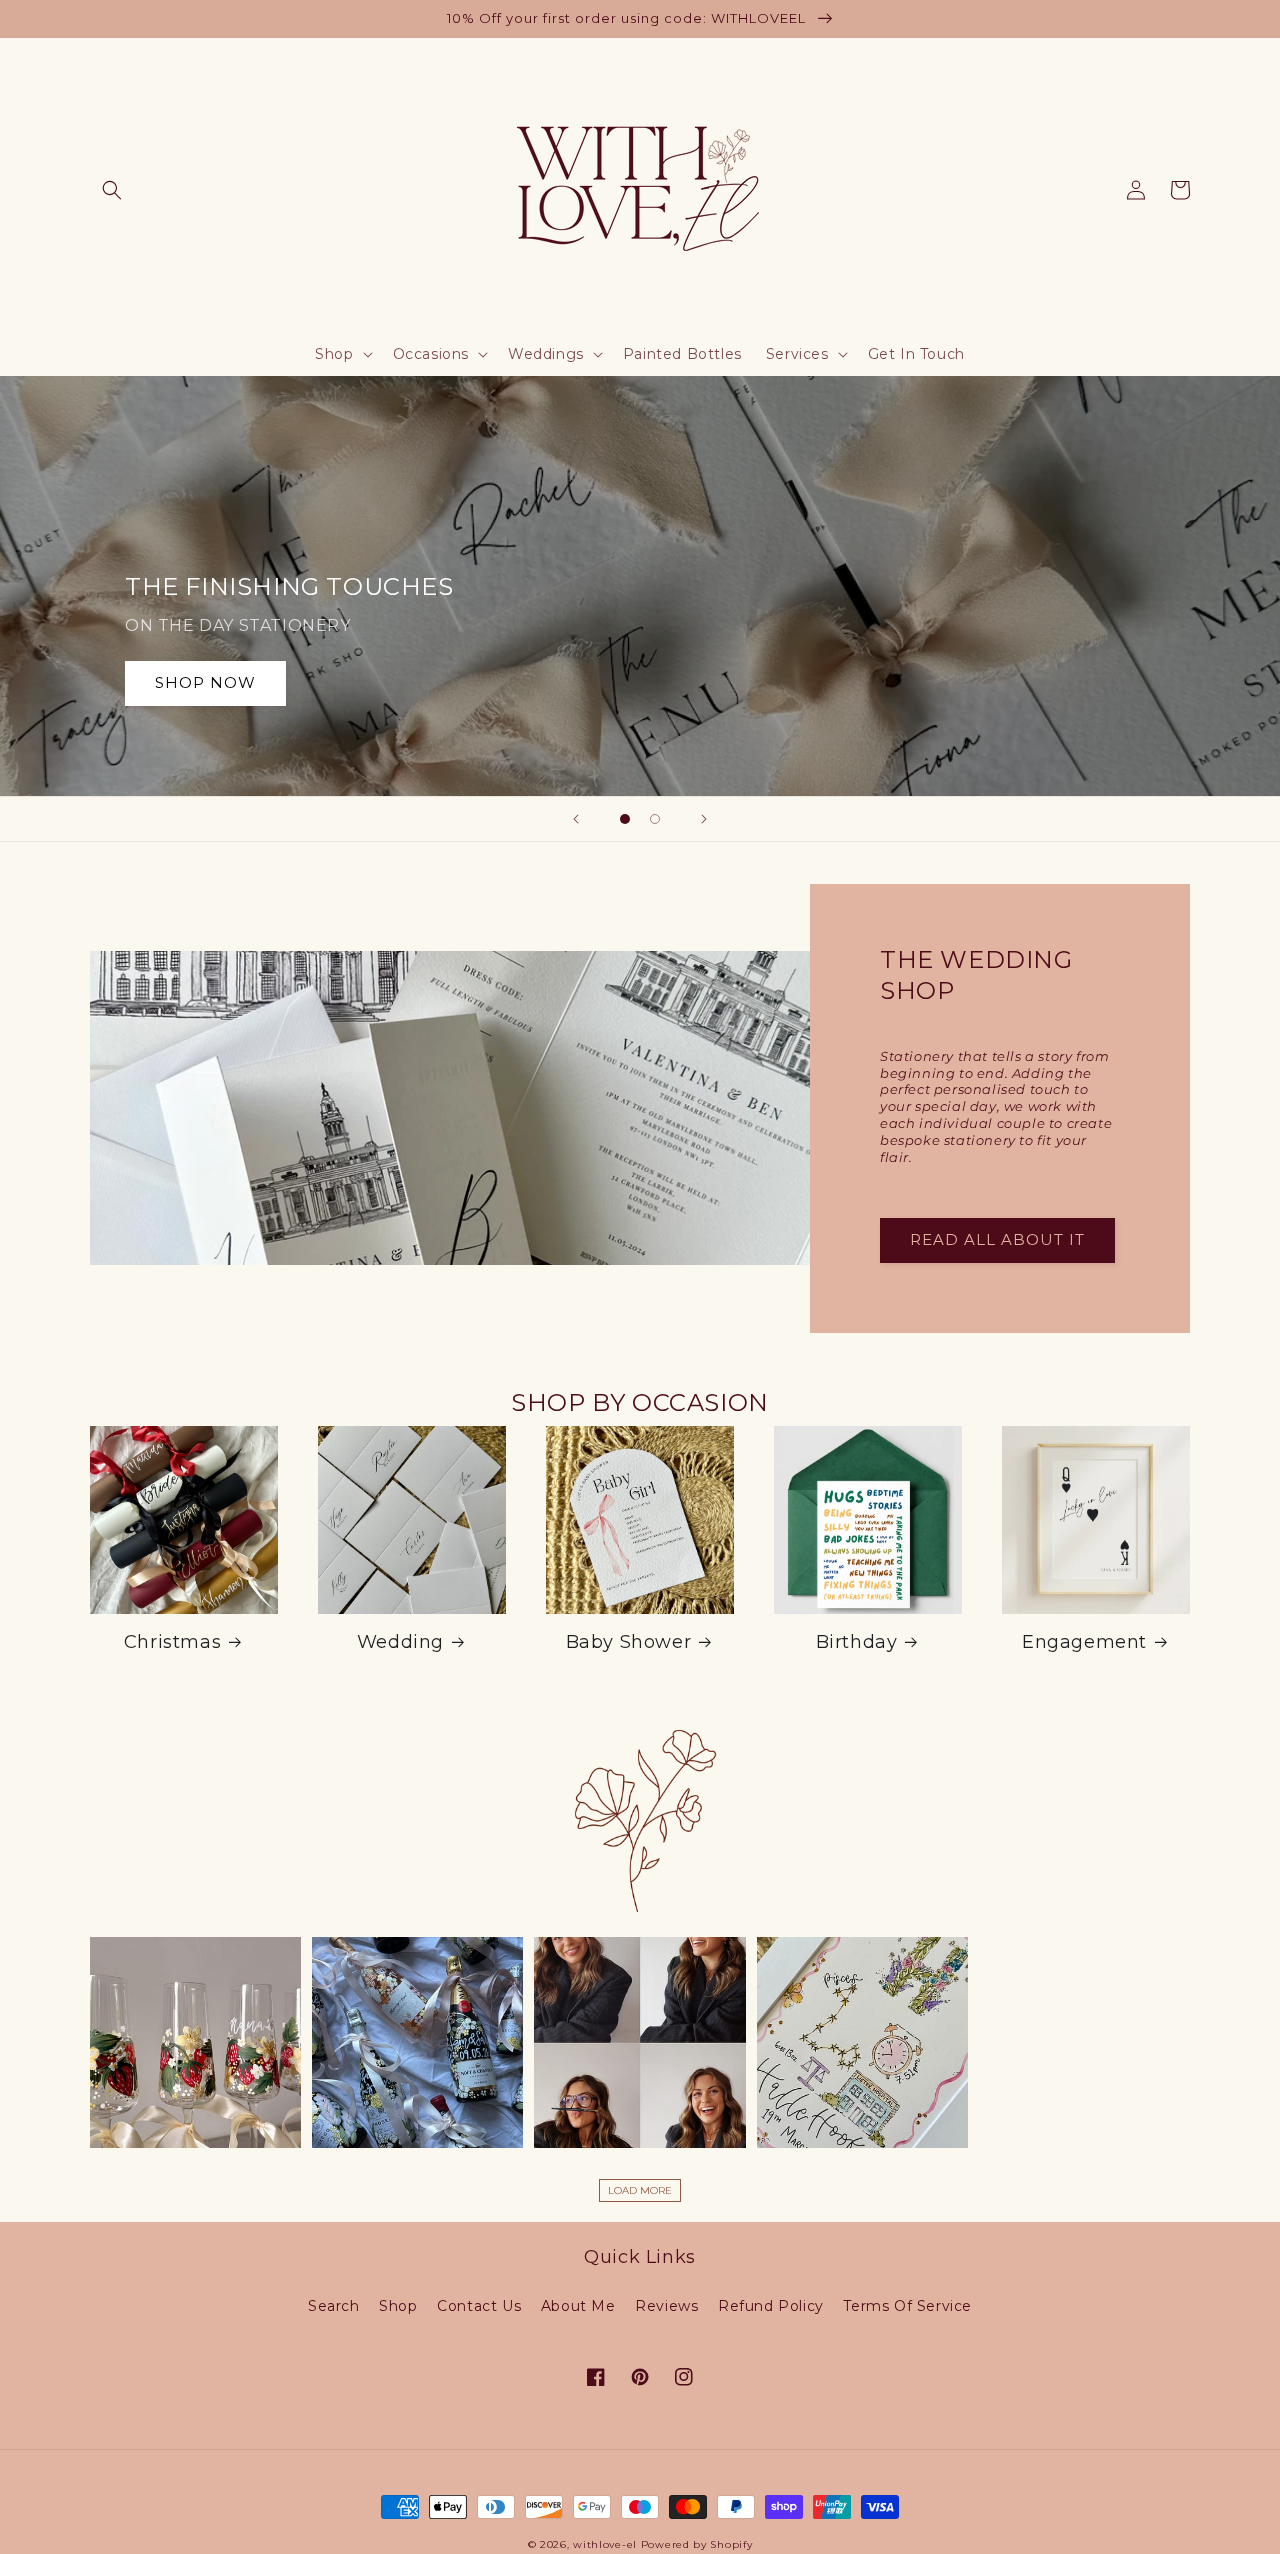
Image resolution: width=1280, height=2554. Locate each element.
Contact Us (479, 2306)
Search (334, 2306)
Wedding (400, 1642)
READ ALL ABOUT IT (997, 1239)
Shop (398, 2306)
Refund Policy (771, 2306)
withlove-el (605, 2544)
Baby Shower (629, 1642)
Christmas (172, 1642)
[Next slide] (704, 819)
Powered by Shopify (697, 2544)
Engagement (1084, 1642)
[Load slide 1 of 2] (625, 819)
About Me (578, 2306)
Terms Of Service (907, 2306)
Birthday (857, 1642)
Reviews (666, 2306)
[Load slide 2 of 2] (655, 819)
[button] (112, 190)
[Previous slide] (576, 819)
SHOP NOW (205, 682)
